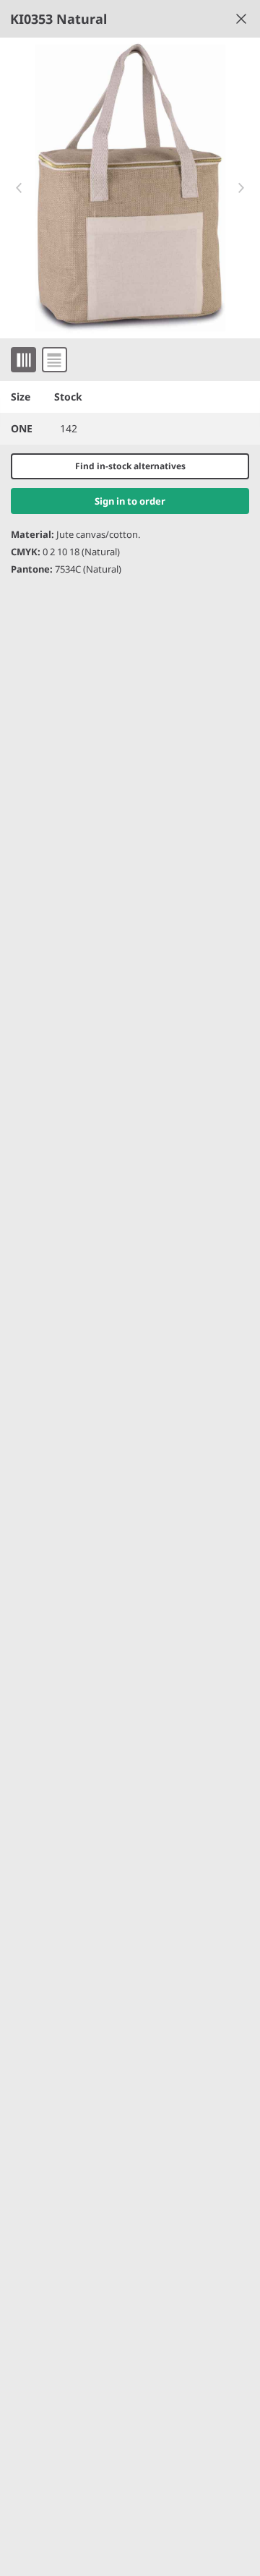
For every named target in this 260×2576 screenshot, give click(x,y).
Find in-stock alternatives (130, 466)
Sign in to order (130, 501)
